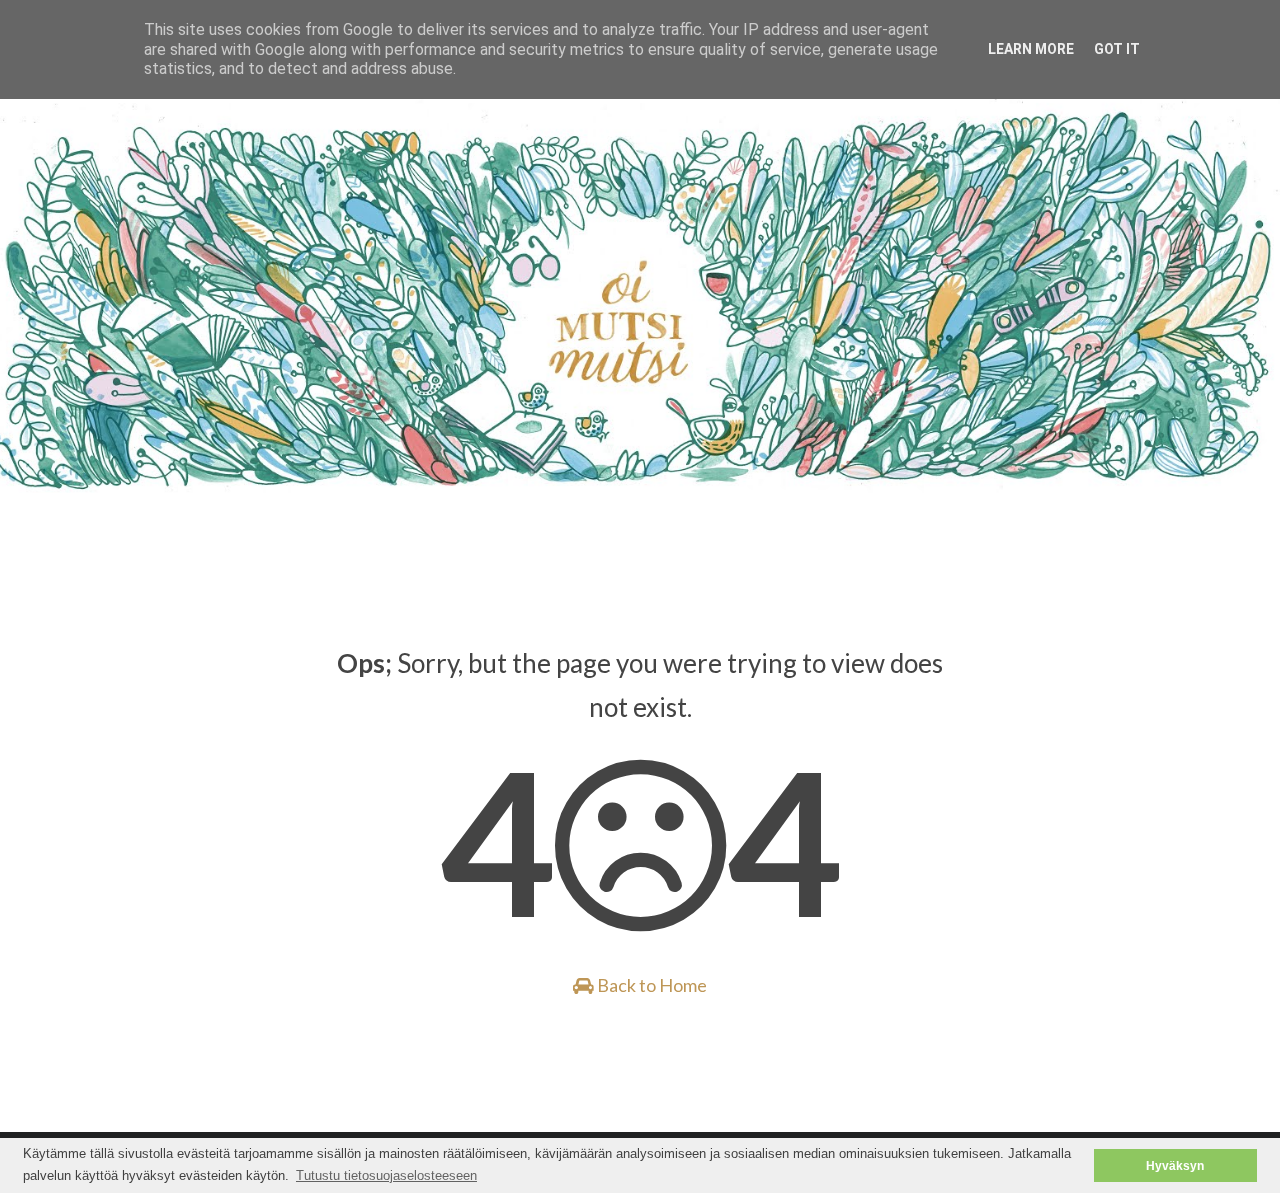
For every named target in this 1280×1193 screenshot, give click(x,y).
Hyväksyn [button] (1175, 1165)
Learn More (1031, 49)
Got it (1117, 49)
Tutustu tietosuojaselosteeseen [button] (386, 1175)
